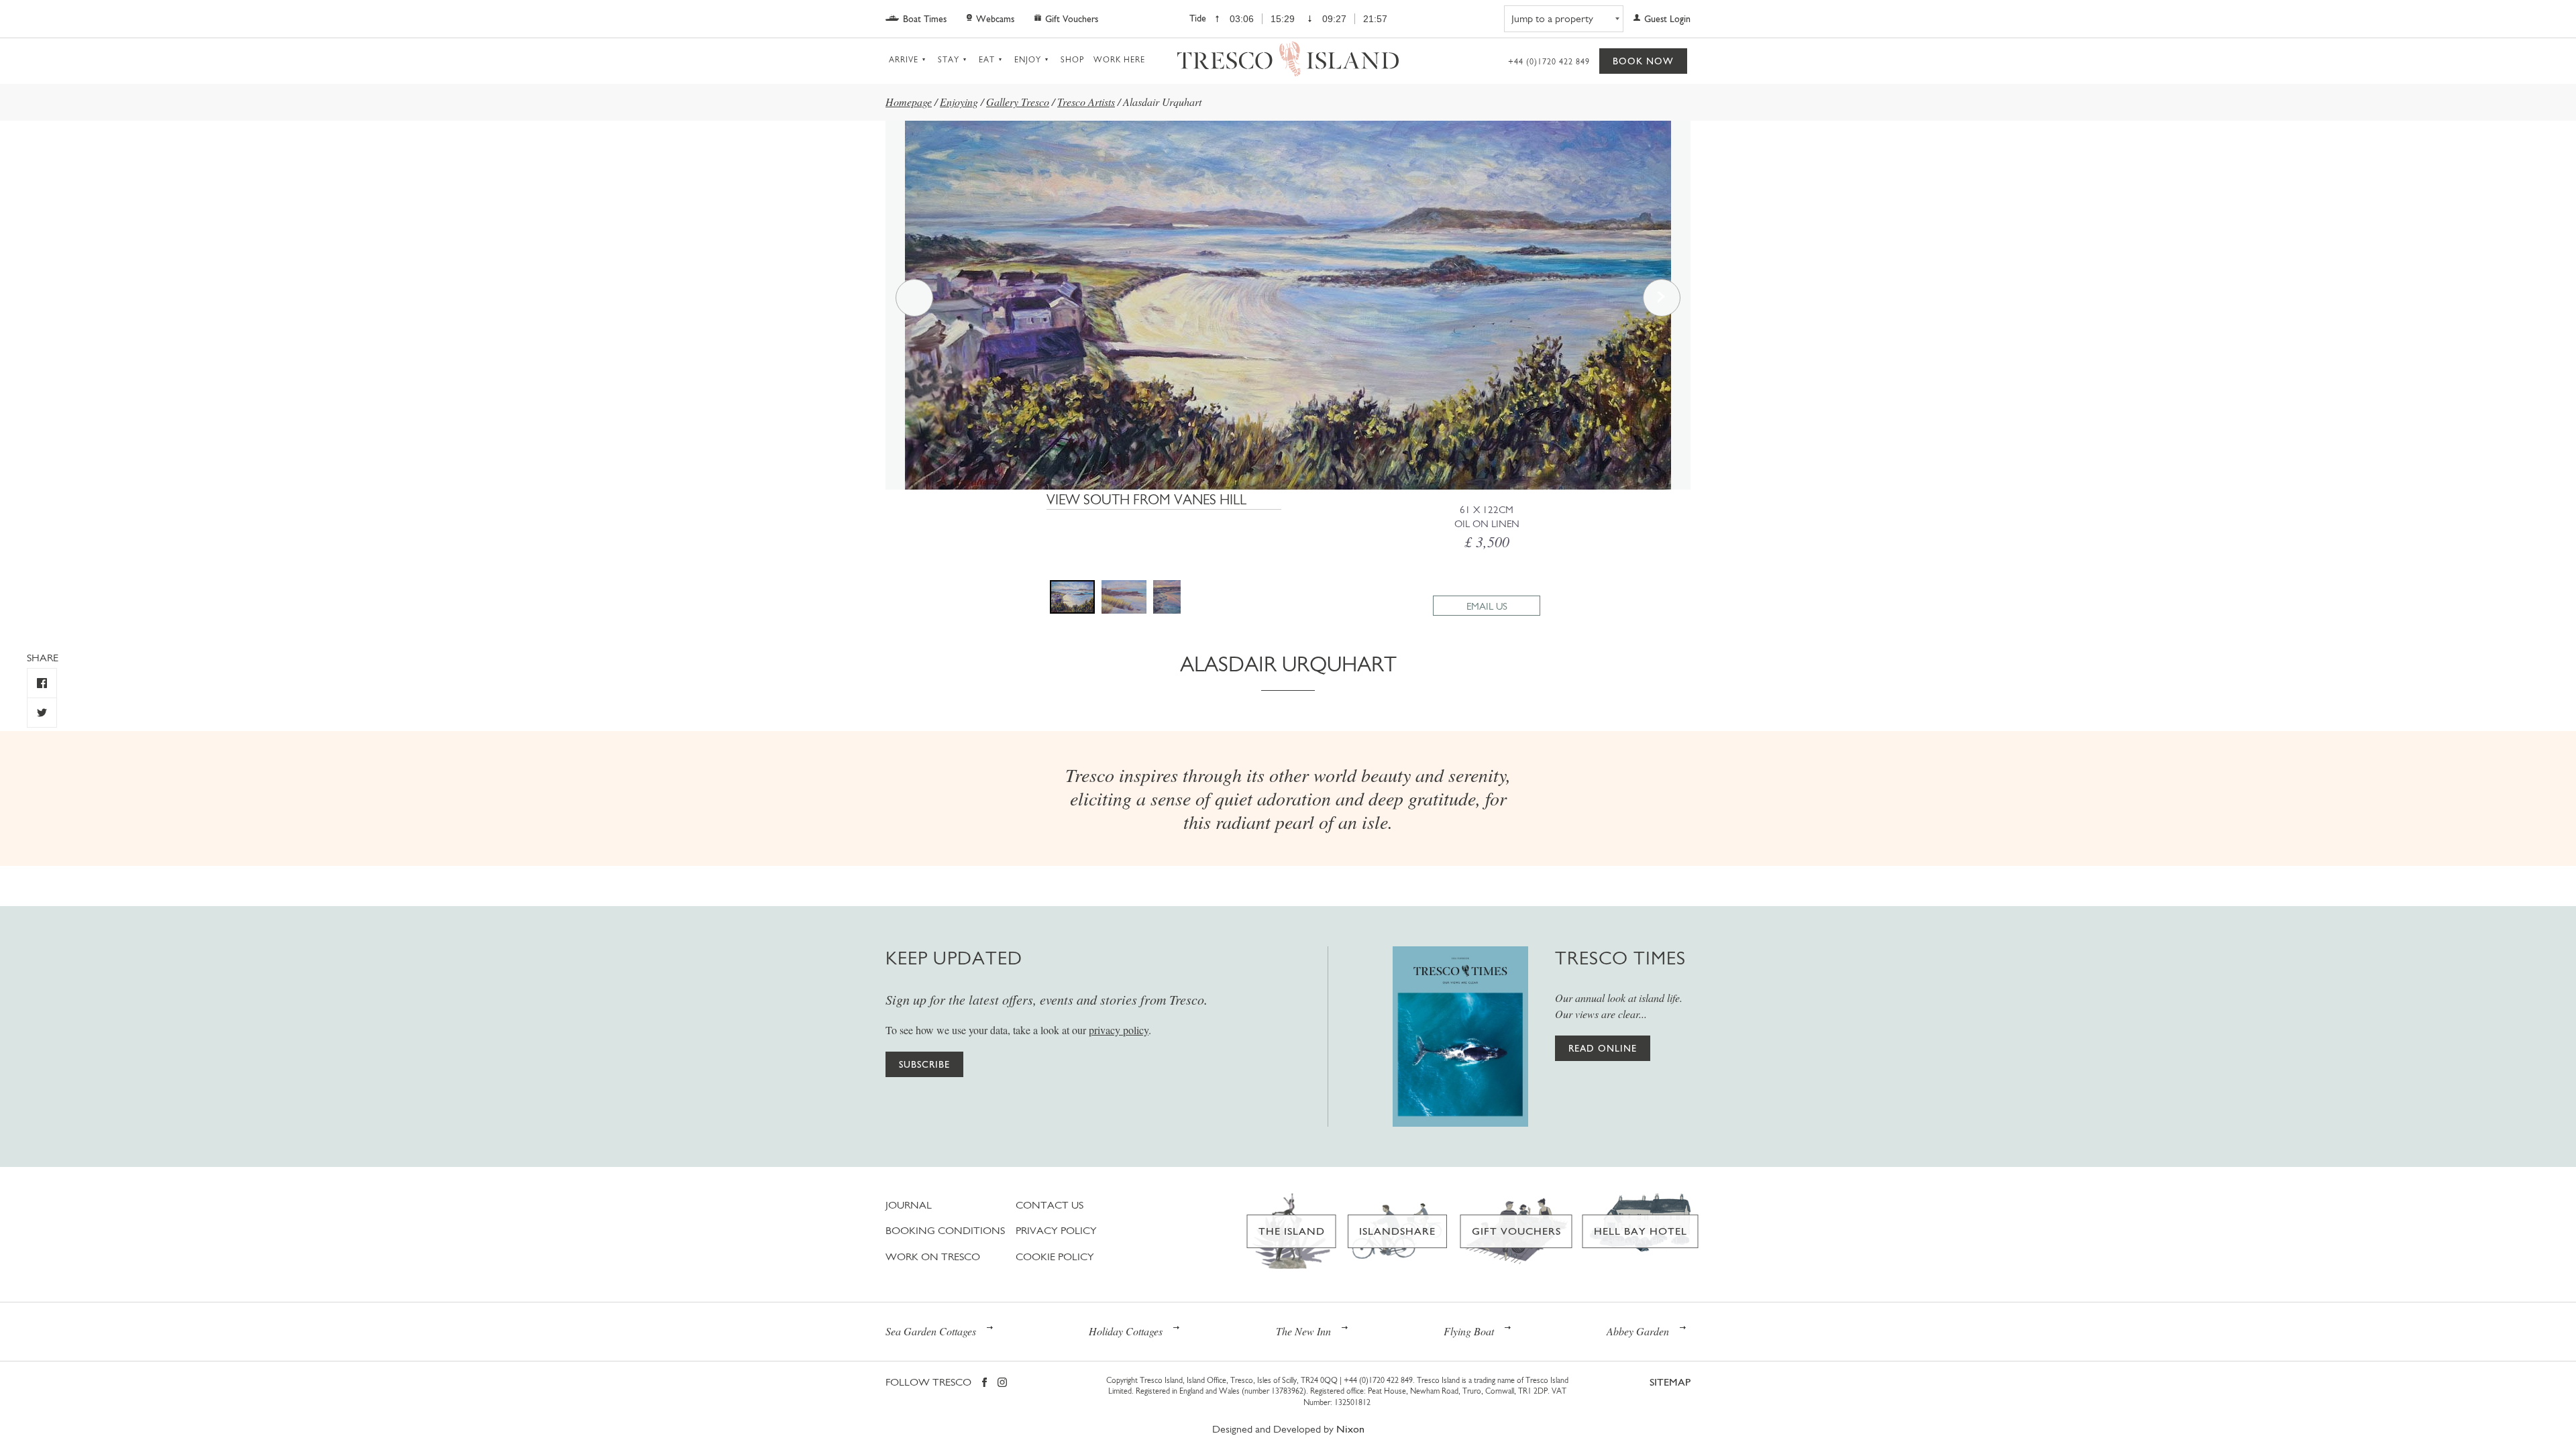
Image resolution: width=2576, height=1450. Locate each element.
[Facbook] (984, 1383)
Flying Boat (1469, 1331)
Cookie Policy (1055, 1257)
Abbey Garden (1638, 1331)
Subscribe (924, 1064)
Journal (909, 1205)
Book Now (1643, 61)
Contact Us (1050, 1205)
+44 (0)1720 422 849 (1549, 62)
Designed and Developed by (1288, 1429)
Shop (1072, 60)
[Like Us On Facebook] (42, 683)
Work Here (1119, 60)
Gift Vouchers (1072, 19)
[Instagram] (1002, 1383)
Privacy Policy (1056, 1230)
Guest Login (1667, 19)
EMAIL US (1487, 606)
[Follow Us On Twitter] (42, 713)
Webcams (995, 19)
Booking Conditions (945, 1230)
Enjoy (1028, 60)
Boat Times (925, 19)
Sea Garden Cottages (931, 1331)
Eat (987, 60)
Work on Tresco (933, 1257)
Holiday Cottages (1126, 1331)
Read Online (1603, 1048)
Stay (949, 60)
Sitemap (1670, 1382)
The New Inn (1303, 1331)
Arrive (904, 60)
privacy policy (1119, 1030)
